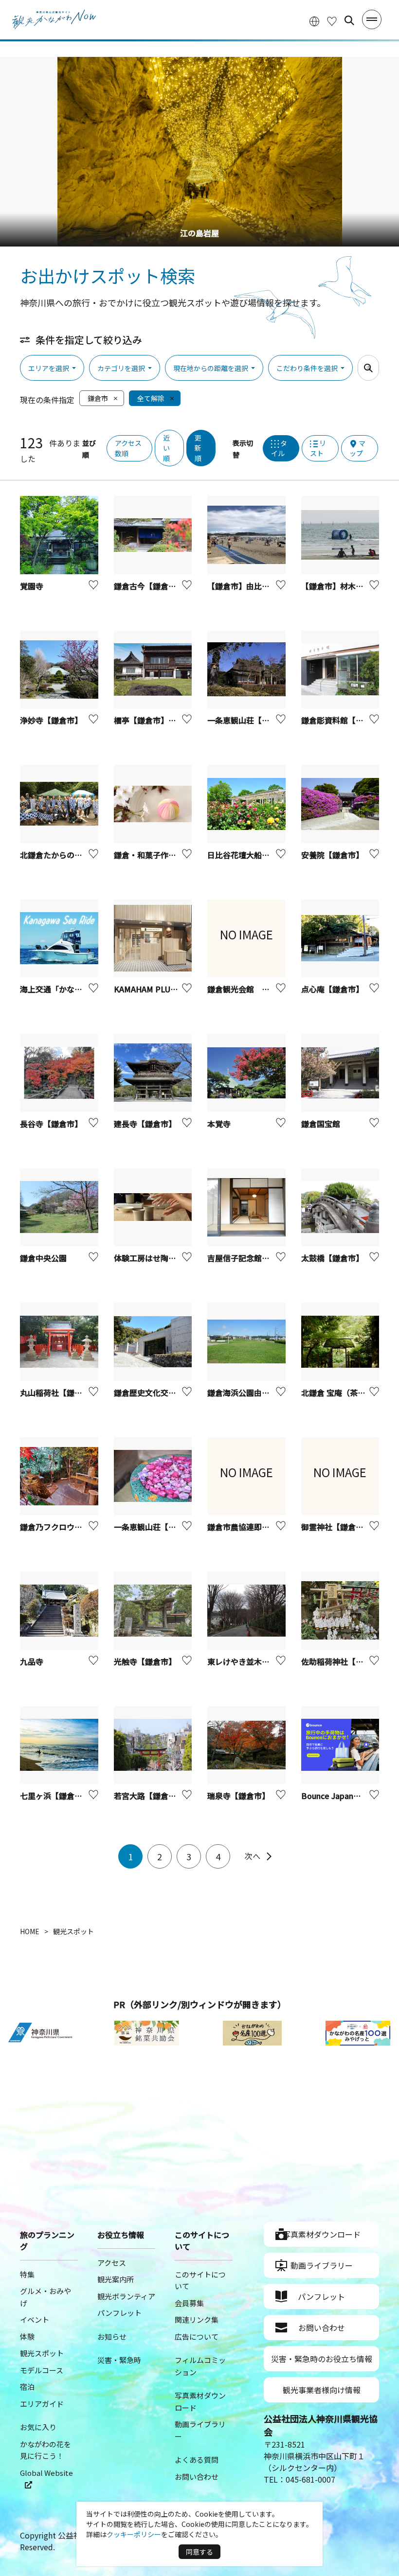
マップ (357, 448)
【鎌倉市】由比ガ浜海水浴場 (258, 586)
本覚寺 (219, 1124)
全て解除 (151, 398)
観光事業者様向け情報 (322, 2390)
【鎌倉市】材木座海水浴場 (348, 586)
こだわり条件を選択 (307, 368)
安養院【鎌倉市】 (332, 855)
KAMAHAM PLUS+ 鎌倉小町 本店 (172, 989)
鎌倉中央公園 (43, 1258)
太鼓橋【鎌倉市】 (332, 1258)
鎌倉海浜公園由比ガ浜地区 (254, 1393)
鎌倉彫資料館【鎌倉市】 (344, 720)
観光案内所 (116, 2279)
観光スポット (42, 2353)
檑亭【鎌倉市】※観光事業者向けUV (177, 720)
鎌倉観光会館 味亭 (242, 989)
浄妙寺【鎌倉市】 (51, 720)
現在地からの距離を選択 (211, 368)
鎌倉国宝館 (321, 1124)
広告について (197, 2337)
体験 (27, 2337)
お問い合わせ (197, 2477)
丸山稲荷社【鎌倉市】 (59, 1393)
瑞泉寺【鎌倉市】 (238, 1796)
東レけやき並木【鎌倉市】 (254, 1661)
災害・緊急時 (119, 2360)
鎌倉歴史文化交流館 (149, 1393)
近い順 (166, 448)
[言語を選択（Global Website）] (314, 21)
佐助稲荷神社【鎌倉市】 (344, 1661)
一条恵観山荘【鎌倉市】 (157, 1527)
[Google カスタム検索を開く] (349, 20)
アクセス (112, 2263)
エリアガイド (42, 2404)
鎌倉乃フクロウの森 (55, 1527)
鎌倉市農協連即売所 (242, 1527)
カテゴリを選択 (121, 368)
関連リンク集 (197, 2320)
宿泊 (27, 2387)
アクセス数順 (128, 448)
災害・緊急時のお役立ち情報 (322, 2359)
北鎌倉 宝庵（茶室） (337, 1393)
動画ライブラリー (322, 2265)
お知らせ (112, 2337)
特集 (27, 2274)
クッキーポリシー (134, 2534)
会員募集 (189, 2303)
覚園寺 (32, 586)
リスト (318, 448)
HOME (30, 1931)
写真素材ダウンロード (322, 2234)
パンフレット (119, 2313)
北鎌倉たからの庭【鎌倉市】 (71, 855)
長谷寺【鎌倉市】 (51, 1124)
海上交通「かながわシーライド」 (78, 989)
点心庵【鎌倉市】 (332, 989)
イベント (35, 2320)
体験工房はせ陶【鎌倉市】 (161, 1258)
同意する (199, 2552)
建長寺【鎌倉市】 (145, 1124)
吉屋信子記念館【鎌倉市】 (254, 1258)
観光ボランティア (126, 2296)
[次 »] (258, 1856)
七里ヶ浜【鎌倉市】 (55, 1796)
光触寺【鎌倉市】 (145, 1661)
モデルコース (42, 2370)
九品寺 (32, 1661)
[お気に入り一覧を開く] (332, 21)
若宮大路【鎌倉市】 (149, 1796)
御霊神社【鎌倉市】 (336, 1527)
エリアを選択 (49, 368)
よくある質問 (197, 2460)
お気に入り (38, 2427)
